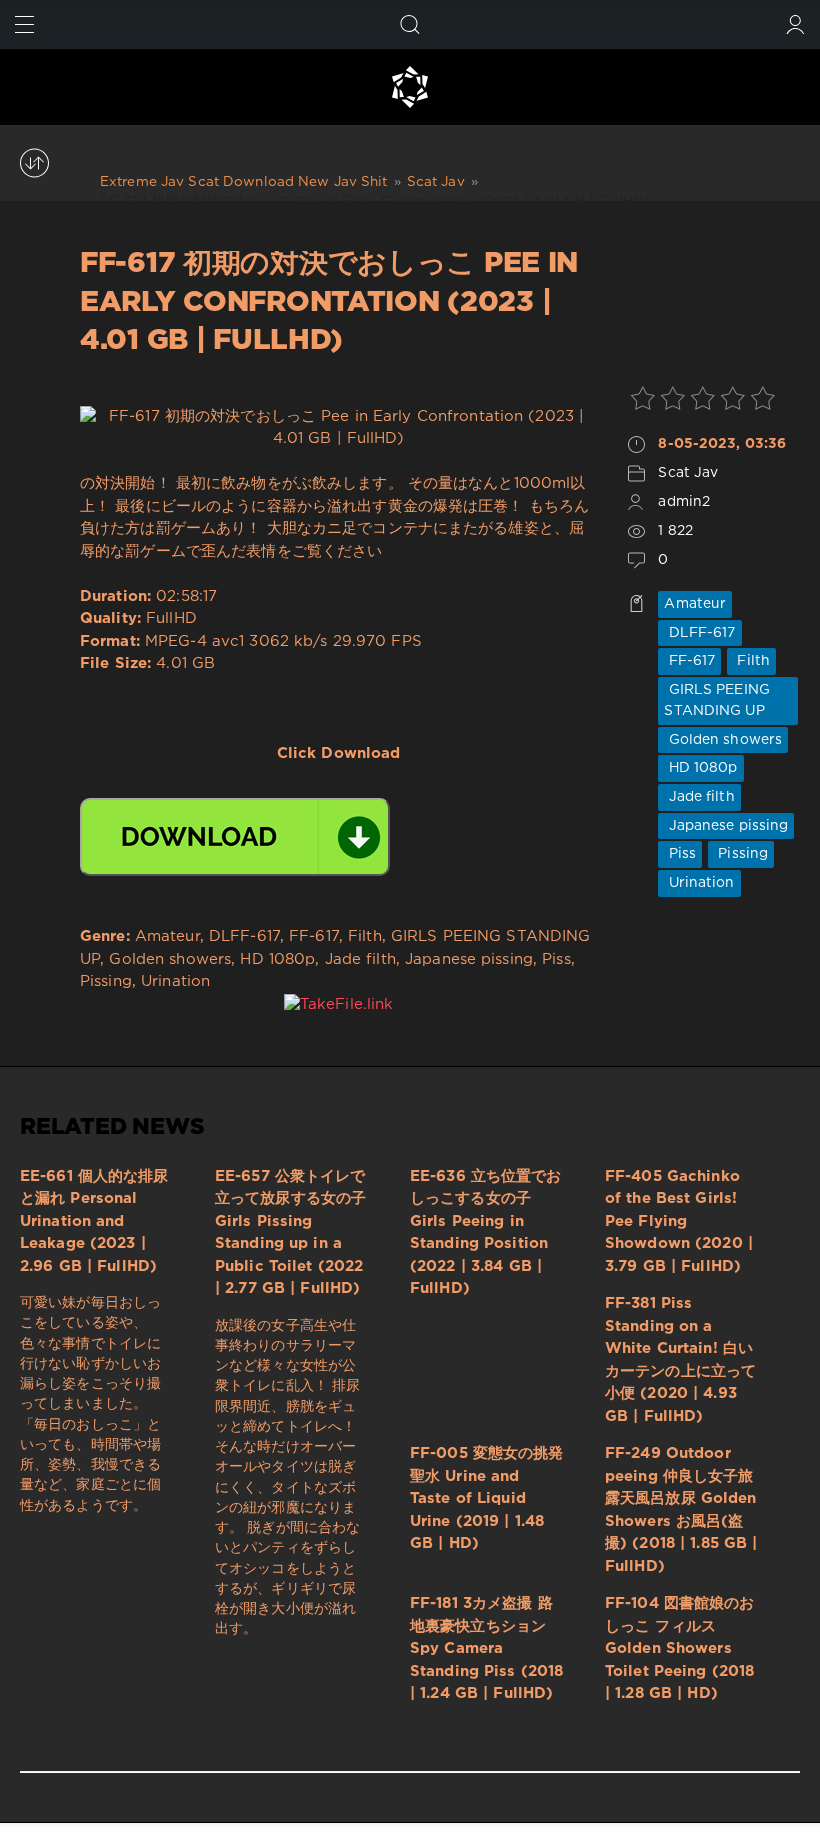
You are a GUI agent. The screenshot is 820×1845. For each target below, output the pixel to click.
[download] (235, 837)
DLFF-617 (699, 633)
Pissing (741, 854)
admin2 (684, 502)
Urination (699, 883)
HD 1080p (700, 768)
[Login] (795, 24)
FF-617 (689, 661)
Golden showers (723, 740)
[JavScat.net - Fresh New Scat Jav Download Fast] (410, 87)
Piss (680, 854)
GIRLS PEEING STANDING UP (717, 700)
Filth (751, 661)
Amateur (695, 604)
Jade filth (699, 797)
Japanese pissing (726, 826)
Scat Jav (688, 473)
